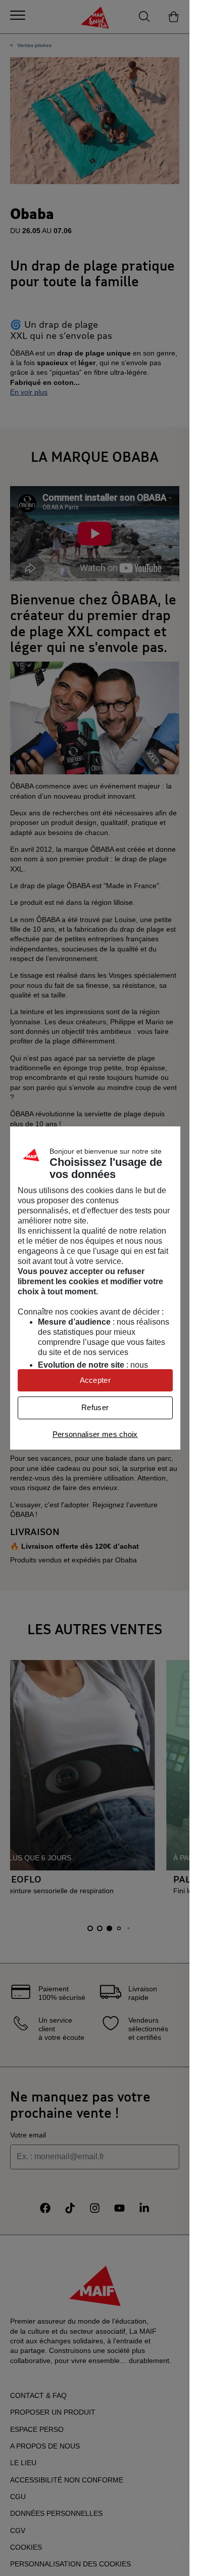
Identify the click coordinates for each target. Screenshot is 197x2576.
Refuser (95, 1407)
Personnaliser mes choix (95, 1434)
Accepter (95, 1380)
